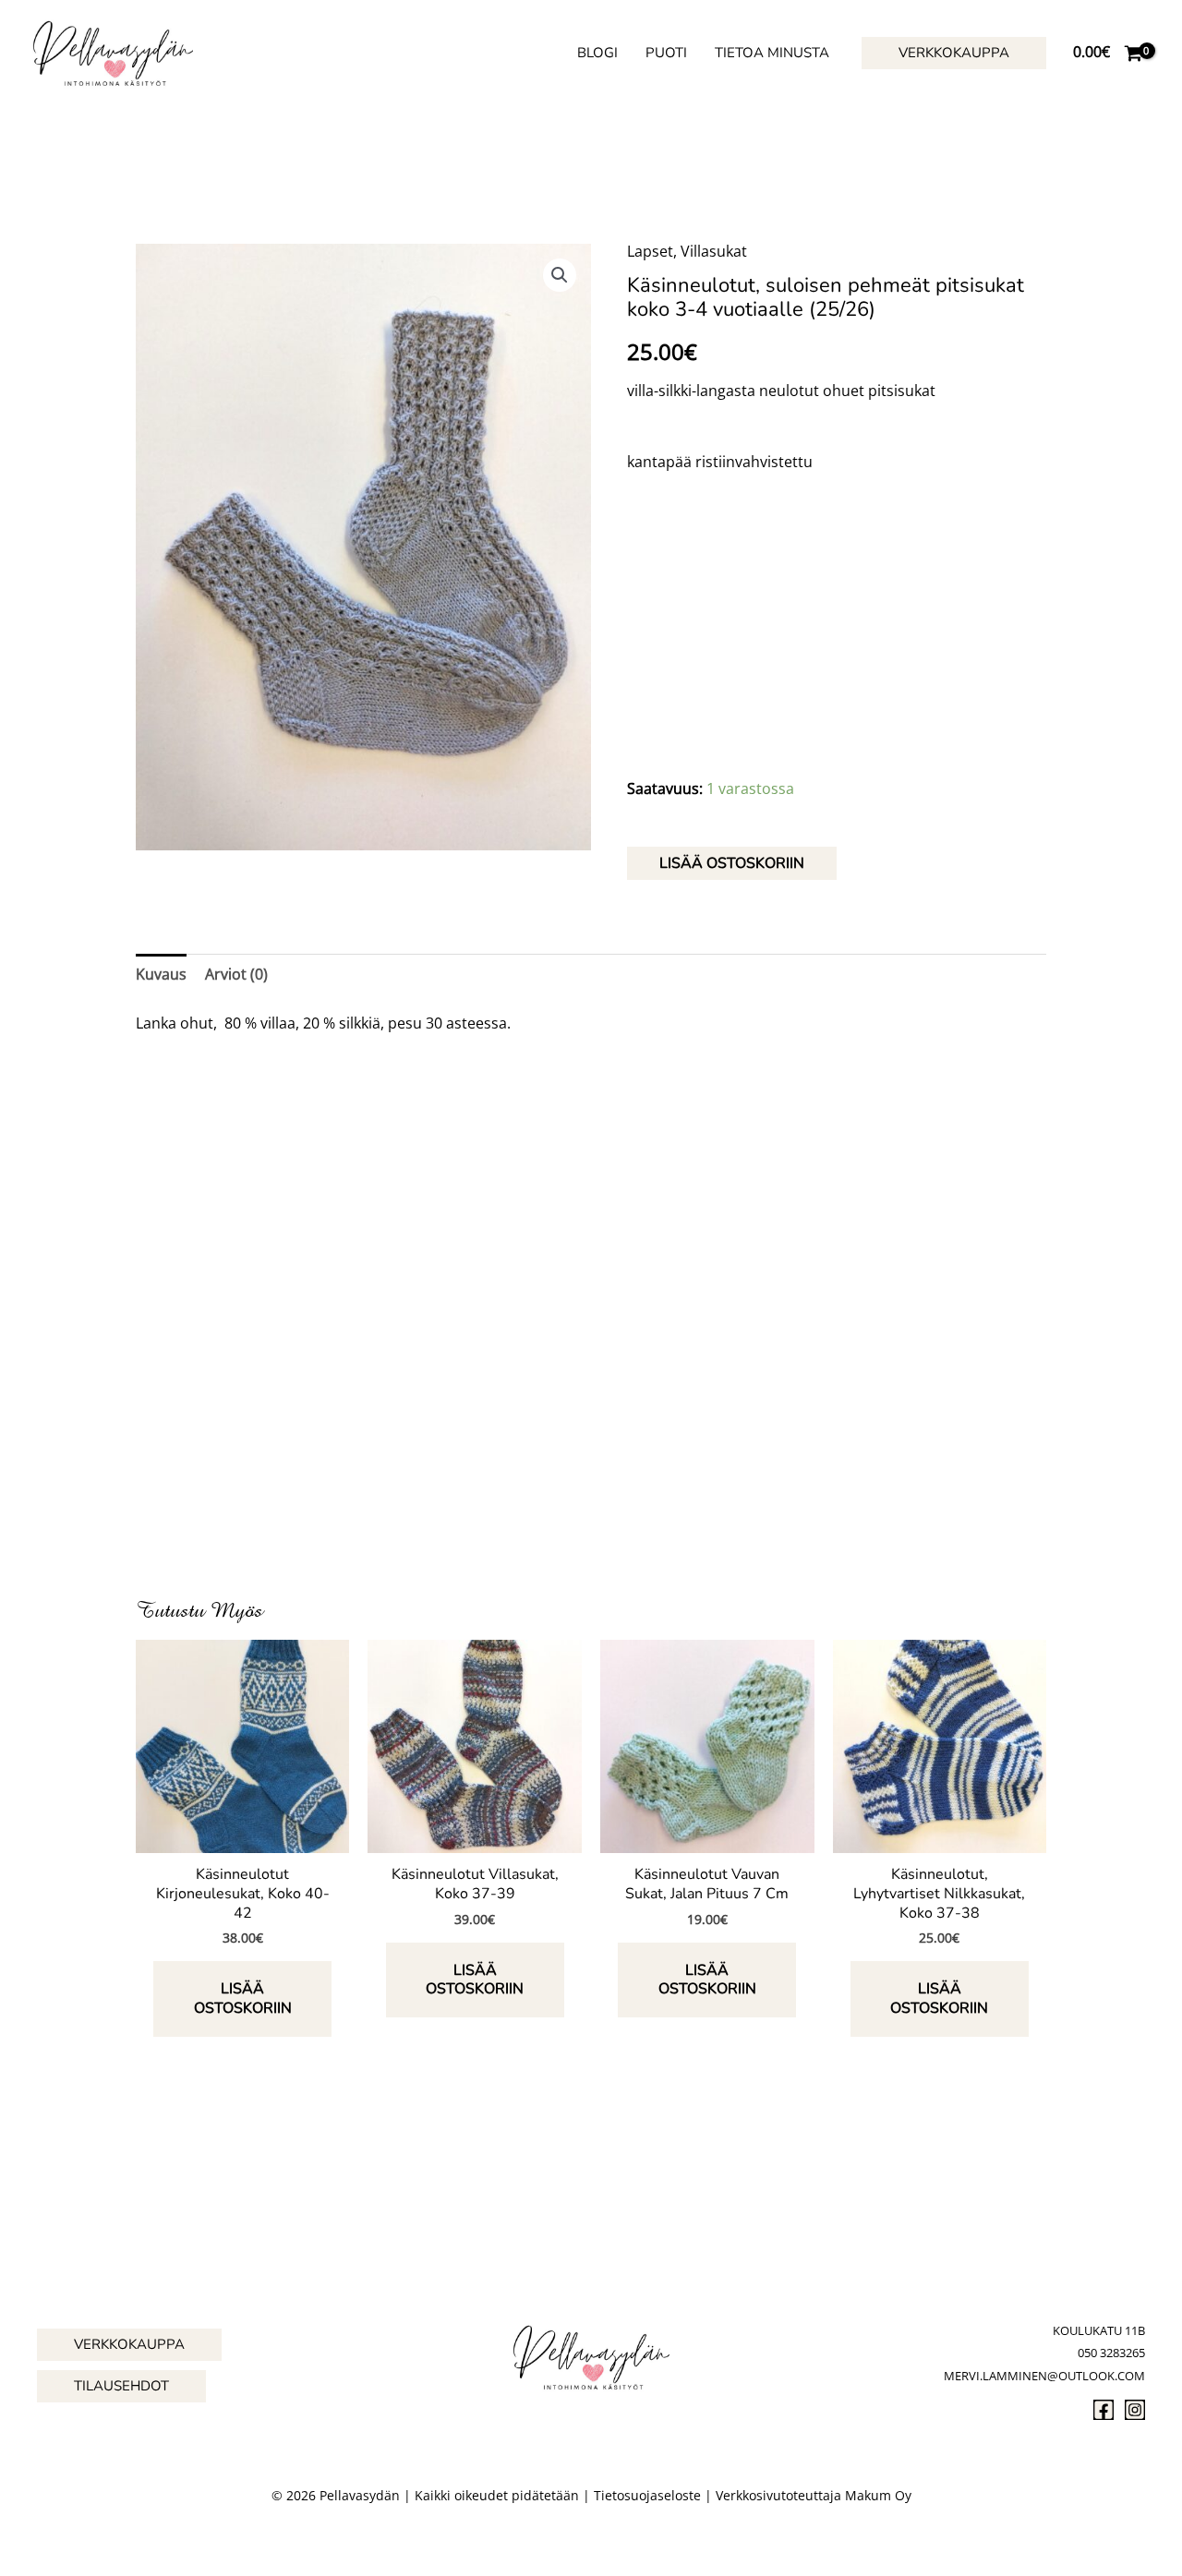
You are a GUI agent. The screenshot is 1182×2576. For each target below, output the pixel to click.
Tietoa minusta (772, 53)
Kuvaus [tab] (161, 974)
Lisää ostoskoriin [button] (243, 1998)
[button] (954, 53)
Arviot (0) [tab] (236, 974)
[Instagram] (1135, 2410)
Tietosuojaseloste (647, 2495)
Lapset (650, 251)
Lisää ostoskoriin (732, 863)
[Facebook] (1104, 2410)
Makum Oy (878, 2495)
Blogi (597, 53)
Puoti (666, 53)
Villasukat (714, 251)
